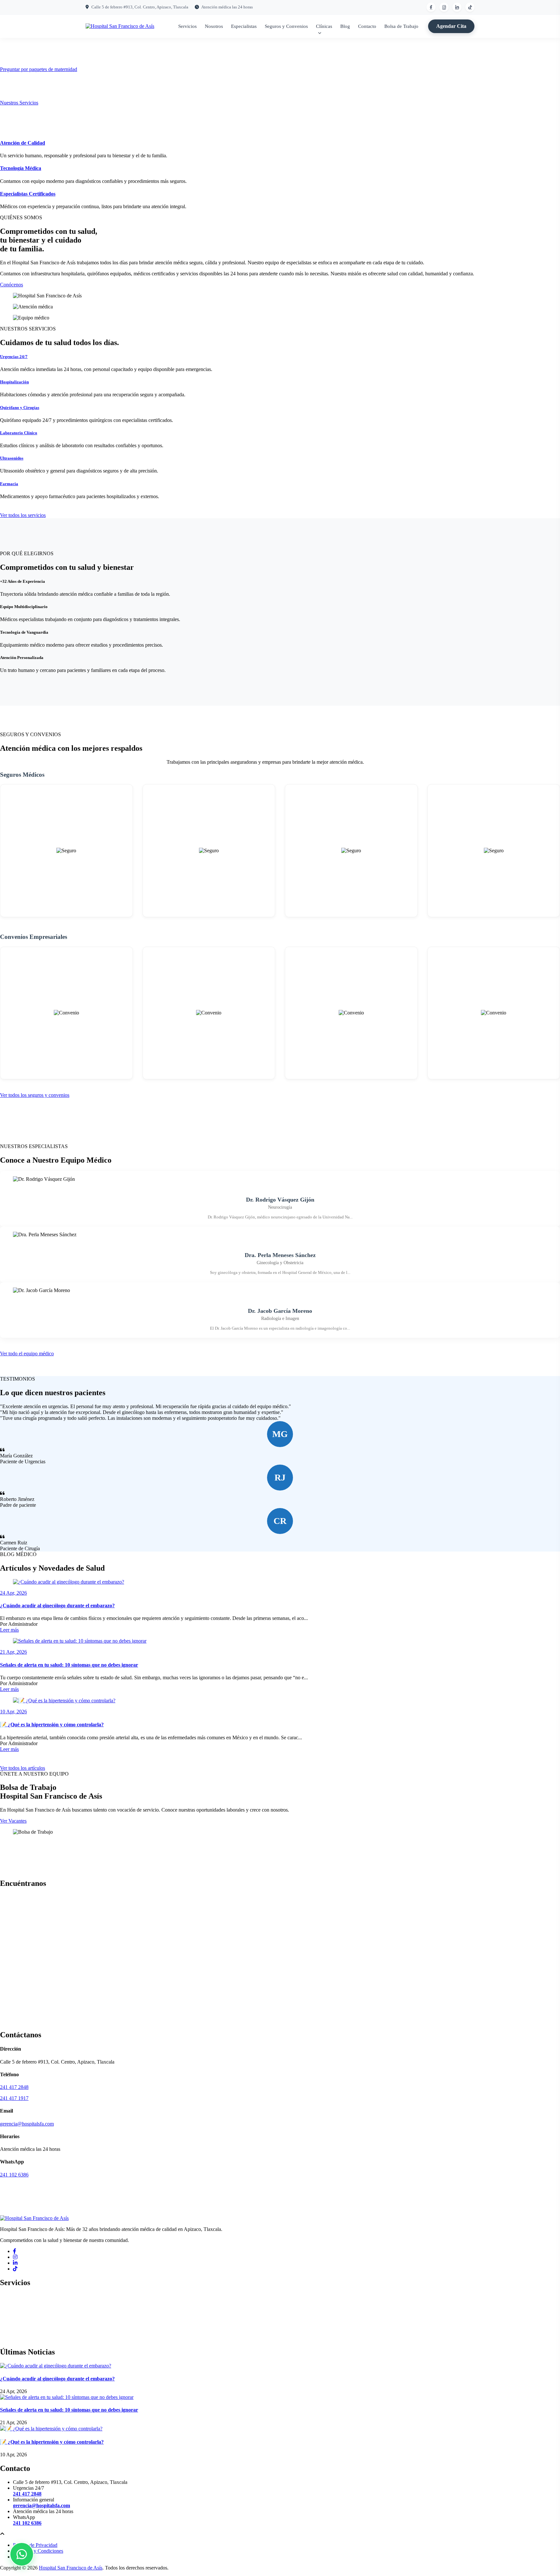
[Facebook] (15, 2251)
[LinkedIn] (15, 2263)
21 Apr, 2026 (13, 1652)
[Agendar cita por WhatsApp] (22, 2554)
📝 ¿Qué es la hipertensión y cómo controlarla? (52, 1725)
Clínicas (324, 26)
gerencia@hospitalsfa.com (27, 2124)
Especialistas (244, 26)
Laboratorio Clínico (19, 433)
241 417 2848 (14, 2087)
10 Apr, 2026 (13, 1712)
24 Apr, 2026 (13, 1593)
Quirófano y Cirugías (20, 407)
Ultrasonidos (12, 458)
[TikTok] (15, 2269)
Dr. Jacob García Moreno (280, 1311)
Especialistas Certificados (28, 194)
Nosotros (214, 26)
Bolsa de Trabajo (401, 26)
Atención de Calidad (23, 143)
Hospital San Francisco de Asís (71, 2568)
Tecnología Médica (21, 168)
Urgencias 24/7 (14, 357)
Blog (345, 26)
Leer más (9, 1630)
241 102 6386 (14, 2175)
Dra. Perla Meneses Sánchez (280, 1255)
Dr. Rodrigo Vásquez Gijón (280, 1200)
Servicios (187, 26)
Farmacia (9, 484)
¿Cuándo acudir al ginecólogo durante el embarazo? (57, 1606)
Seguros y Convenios (286, 26)
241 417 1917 (14, 2098)
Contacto (367, 26)
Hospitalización (14, 382)
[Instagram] (15, 2257)
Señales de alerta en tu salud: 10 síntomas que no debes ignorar (69, 1665)
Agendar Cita (451, 26)
